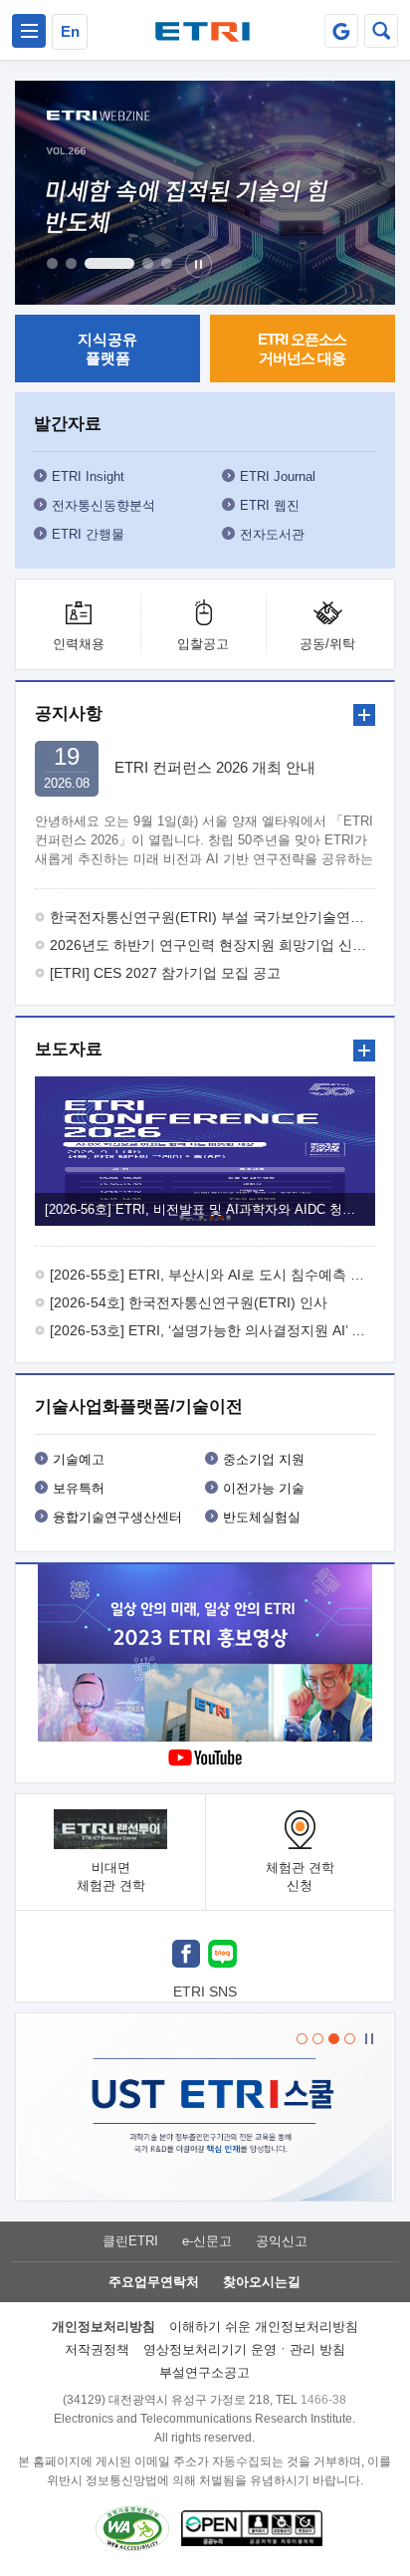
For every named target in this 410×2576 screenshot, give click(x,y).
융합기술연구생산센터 (117, 1517)
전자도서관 (272, 534)
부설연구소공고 (205, 2372)
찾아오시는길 (262, 2282)
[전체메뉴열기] (29, 31)
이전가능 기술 (264, 1488)
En (70, 31)
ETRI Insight (88, 476)
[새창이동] (341, 31)
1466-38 (323, 2400)
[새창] (186, 1956)
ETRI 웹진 (270, 505)
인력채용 (79, 644)
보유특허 (79, 1488)
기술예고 (79, 1459)
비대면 (111, 1876)
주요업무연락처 (154, 2282)
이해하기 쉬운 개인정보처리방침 (264, 2327)
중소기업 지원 (264, 1459)
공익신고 (282, 2241)
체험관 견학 (300, 1876)
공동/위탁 (327, 644)
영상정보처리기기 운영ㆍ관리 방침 (244, 2349)
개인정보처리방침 (103, 2327)
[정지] (199, 264)
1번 (52, 263)
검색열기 (381, 31)
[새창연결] (205, 1655)
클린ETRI (130, 2241)
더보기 (364, 715)
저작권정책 (97, 2349)
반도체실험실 (262, 1517)
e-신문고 (207, 2241)
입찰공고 (203, 644)
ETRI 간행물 (88, 534)
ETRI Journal (278, 476)
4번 (148, 263)
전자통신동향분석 (103, 505)
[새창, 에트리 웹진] (205, 193)
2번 (71, 263)
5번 (167, 263)
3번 (109, 263)
